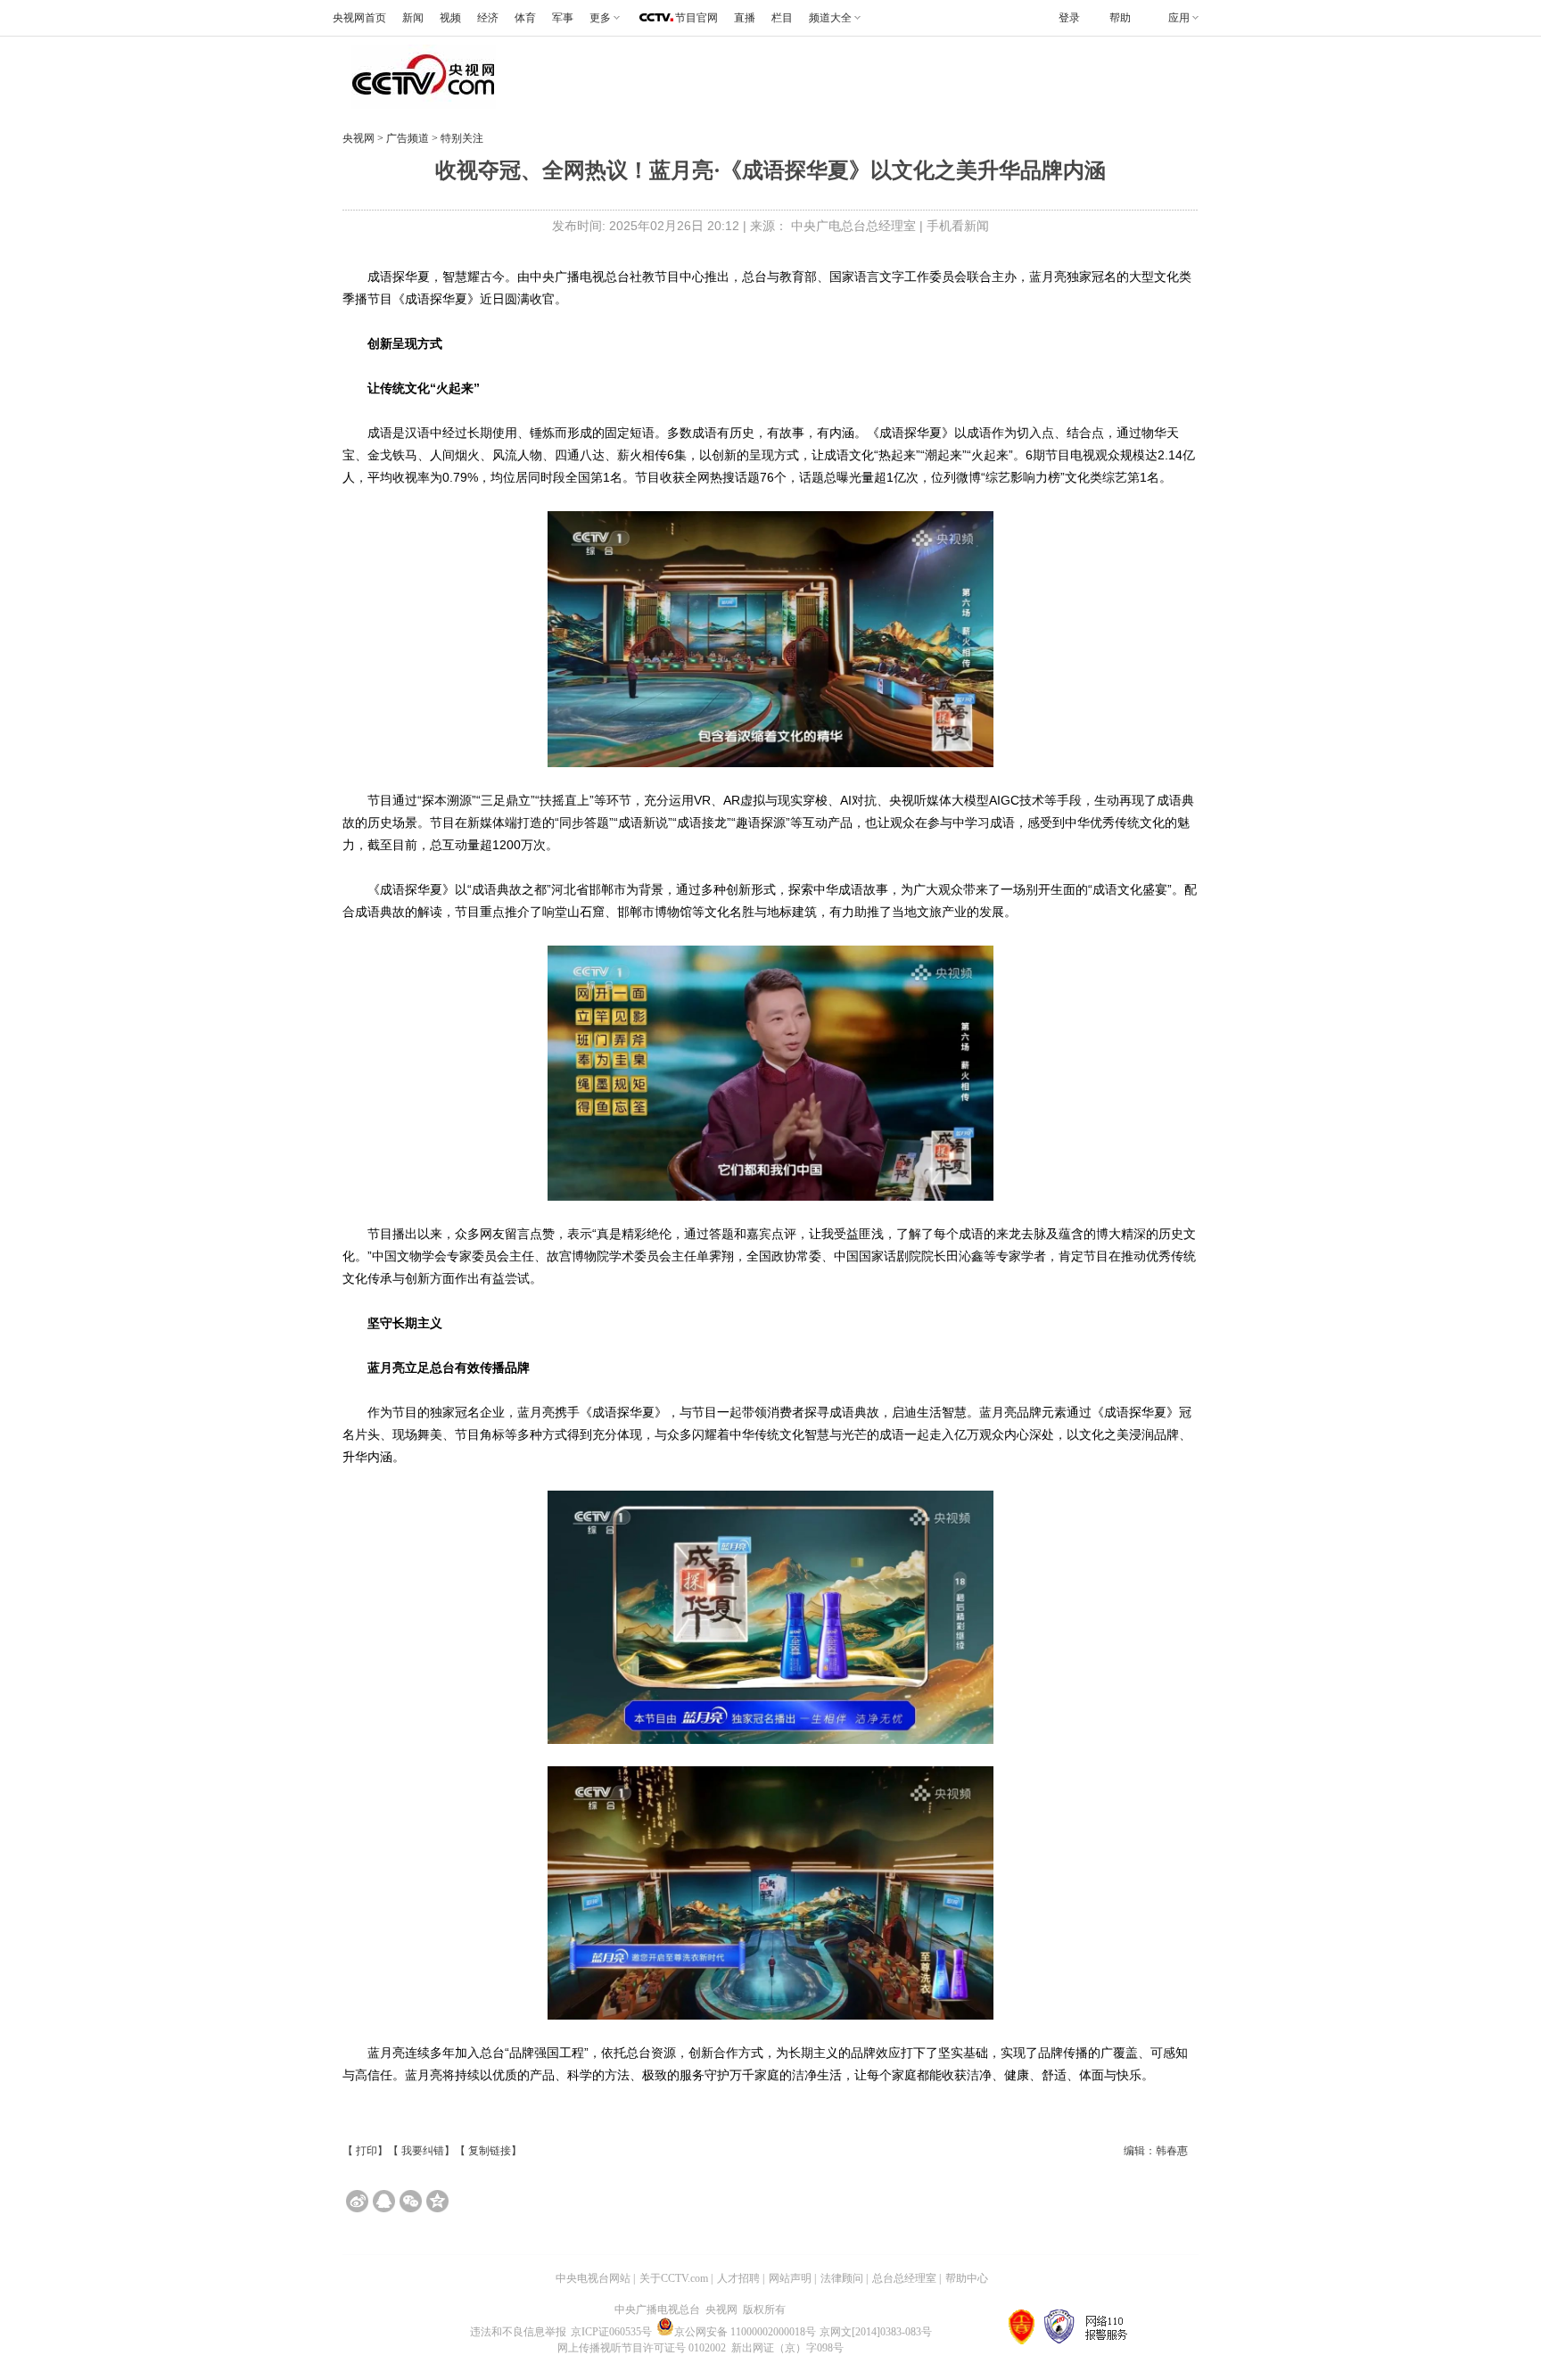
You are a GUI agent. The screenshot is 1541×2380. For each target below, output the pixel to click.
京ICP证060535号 (611, 2332)
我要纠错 (423, 2151)
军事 (563, 18)
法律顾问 (842, 2278)
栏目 (782, 18)
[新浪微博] (357, 2201)
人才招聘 (738, 2278)
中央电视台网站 (593, 2278)
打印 (367, 2151)
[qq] (384, 2201)
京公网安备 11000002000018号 (745, 2332)
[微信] (411, 2201)
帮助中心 (967, 2278)
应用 (1179, 18)
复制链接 (490, 2151)
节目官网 (696, 18)
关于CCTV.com (674, 2278)
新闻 (413, 18)
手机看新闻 (958, 226)
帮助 (1120, 18)
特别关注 (461, 138)
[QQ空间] (437, 2201)
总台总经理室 (904, 2278)
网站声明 (790, 2278)
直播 (745, 18)
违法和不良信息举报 (518, 2332)
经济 (488, 18)
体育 (525, 18)
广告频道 (409, 138)
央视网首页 (359, 18)
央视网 (358, 138)
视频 (450, 18)
